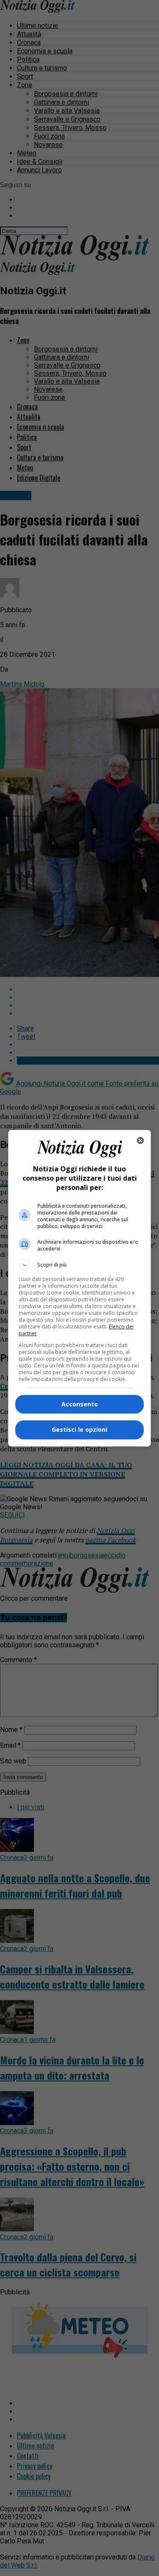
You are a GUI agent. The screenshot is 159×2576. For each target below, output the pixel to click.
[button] (80, 1265)
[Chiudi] (140, 1140)
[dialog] (80, 1288)
